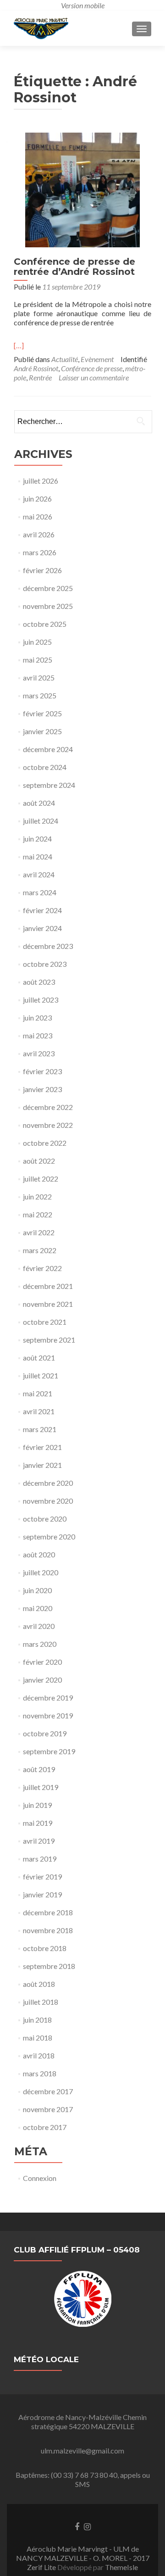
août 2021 (39, 1358)
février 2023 (42, 1071)
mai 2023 (38, 1035)
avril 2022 (39, 1232)
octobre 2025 (45, 624)
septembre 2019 (49, 1751)
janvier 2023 (42, 1089)
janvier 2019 (42, 1894)
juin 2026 (37, 499)
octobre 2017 (45, 2127)
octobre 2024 (45, 767)
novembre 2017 (48, 2109)
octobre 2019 (45, 1733)
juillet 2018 (41, 2002)
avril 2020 (39, 1626)
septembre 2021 (49, 1340)
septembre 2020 (49, 1536)
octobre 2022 (45, 1143)
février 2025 (42, 713)
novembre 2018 (48, 1930)
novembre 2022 (48, 1125)
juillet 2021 (41, 1375)
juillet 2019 (41, 1787)
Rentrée (40, 377)
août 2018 (39, 1984)
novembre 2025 (48, 606)
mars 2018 (40, 2073)
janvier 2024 (42, 928)
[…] (19, 345)
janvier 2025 (42, 731)
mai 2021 (38, 1393)
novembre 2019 (48, 1715)
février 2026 (42, 570)
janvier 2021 (42, 1465)
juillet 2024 (41, 821)
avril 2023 (39, 1053)
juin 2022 (37, 1196)
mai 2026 (38, 516)
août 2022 (39, 1161)
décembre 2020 (48, 1483)
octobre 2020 (45, 1519)
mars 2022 (40, 1250)
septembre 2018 (49, 1966)
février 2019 (42, 1876)
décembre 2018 (48, 1912)
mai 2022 (38, 1214)
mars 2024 (40, 892)
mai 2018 (38, 2038)
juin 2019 (37, 1805)
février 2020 (42, 1662)
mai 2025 (38, 660)
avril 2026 (39, 534)
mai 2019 (38, 1823)
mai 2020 (38, 1608)
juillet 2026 (41, 481)
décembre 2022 (48, 1107)
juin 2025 (37, 642)
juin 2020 (37, 1590)
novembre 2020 (48, 1501)
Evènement (97, 359)
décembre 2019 (48, 1698)
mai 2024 (38, 856)
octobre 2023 (45, 964)
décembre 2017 (48, 2091)
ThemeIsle (121, 2567)
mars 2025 (40, 695)
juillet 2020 (41, 1572)
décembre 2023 (48, 946)
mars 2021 (40, 1429)
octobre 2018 (45, 1948)
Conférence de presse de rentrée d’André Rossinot (74, 267)
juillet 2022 (41, 1179)
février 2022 (42, 1268)
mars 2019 (40, 1859)
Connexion (40, 2178)
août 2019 (39, 1769)
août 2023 (39, 982)
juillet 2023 (41, 1000)
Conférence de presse (92, 368)
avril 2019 (39, 1841)
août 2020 (39, 1554)
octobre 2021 (45, 1322)
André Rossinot (36, 368)
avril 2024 (39, 874)
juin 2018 (37, 2020)
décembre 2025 (48, 588)
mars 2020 (40, 1644)
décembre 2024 (48, 749)
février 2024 (42, 910)
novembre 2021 (48, 1304)
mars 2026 (40, 552)
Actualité (65, 359)
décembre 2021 (48, 1286)
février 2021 (42, 1447)
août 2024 (39, 803)
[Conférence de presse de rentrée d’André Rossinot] (82, 189)
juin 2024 (37, 839)
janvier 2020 (42, 1680)
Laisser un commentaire (94, 377)
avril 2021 (39, 1411)
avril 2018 (39, 2055)
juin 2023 (37, 1018)
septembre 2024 (49, 785)
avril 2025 (39, 677)
